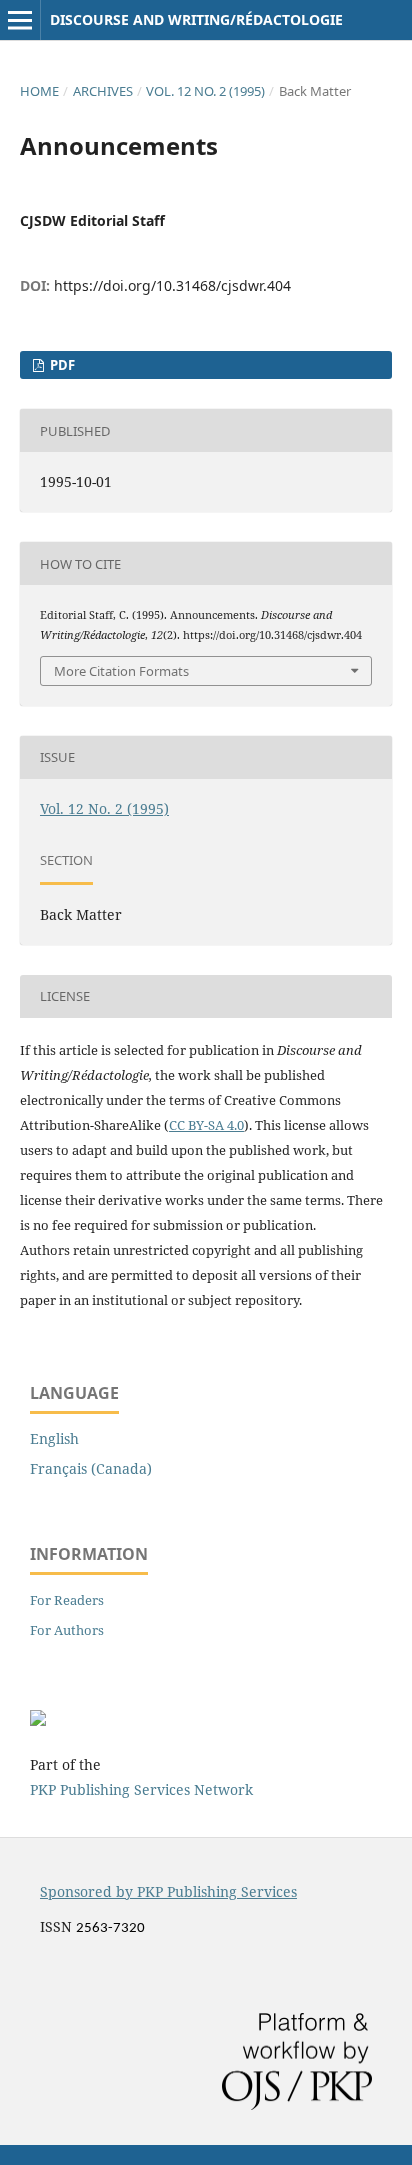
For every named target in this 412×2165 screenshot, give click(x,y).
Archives (103, 91)
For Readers (67, 1600)
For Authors (67, 1630)
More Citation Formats (121, 671)
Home (39, 91)
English (54, 1438)
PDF (61, 365)
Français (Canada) (91, 1468)
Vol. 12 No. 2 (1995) (205, 91)
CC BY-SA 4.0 (206, 1125)
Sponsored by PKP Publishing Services (168, 1891)
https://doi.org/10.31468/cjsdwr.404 (172, 285)
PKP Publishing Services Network (141, 1789)
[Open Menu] (20, 20)
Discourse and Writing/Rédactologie (196, 19)
